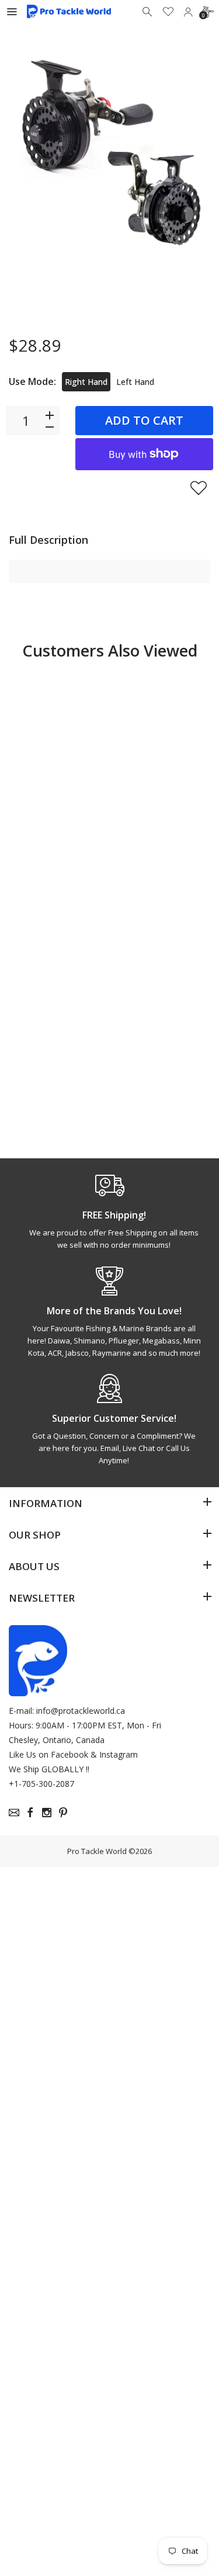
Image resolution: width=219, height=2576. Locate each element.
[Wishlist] (168, 12)
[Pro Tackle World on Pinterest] (63, 1813)
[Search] (148, 12)
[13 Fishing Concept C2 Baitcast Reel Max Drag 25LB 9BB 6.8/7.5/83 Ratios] (58, 723)
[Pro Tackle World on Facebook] (30, 1813)
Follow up (55, 1112)
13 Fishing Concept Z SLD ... (159, 828)
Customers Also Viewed (110, 650)
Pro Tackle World (97, 1851)
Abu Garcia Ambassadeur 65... (50, 1059)
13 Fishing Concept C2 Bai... (55, 828)
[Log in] (188, 12)
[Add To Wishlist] (199, 488)
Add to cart (144, 420)
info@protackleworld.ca (81, 1711)
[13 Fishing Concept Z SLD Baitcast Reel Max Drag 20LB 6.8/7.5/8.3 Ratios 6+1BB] (161, 723)
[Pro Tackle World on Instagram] (47, 1813)
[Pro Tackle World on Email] (14, 1813)
